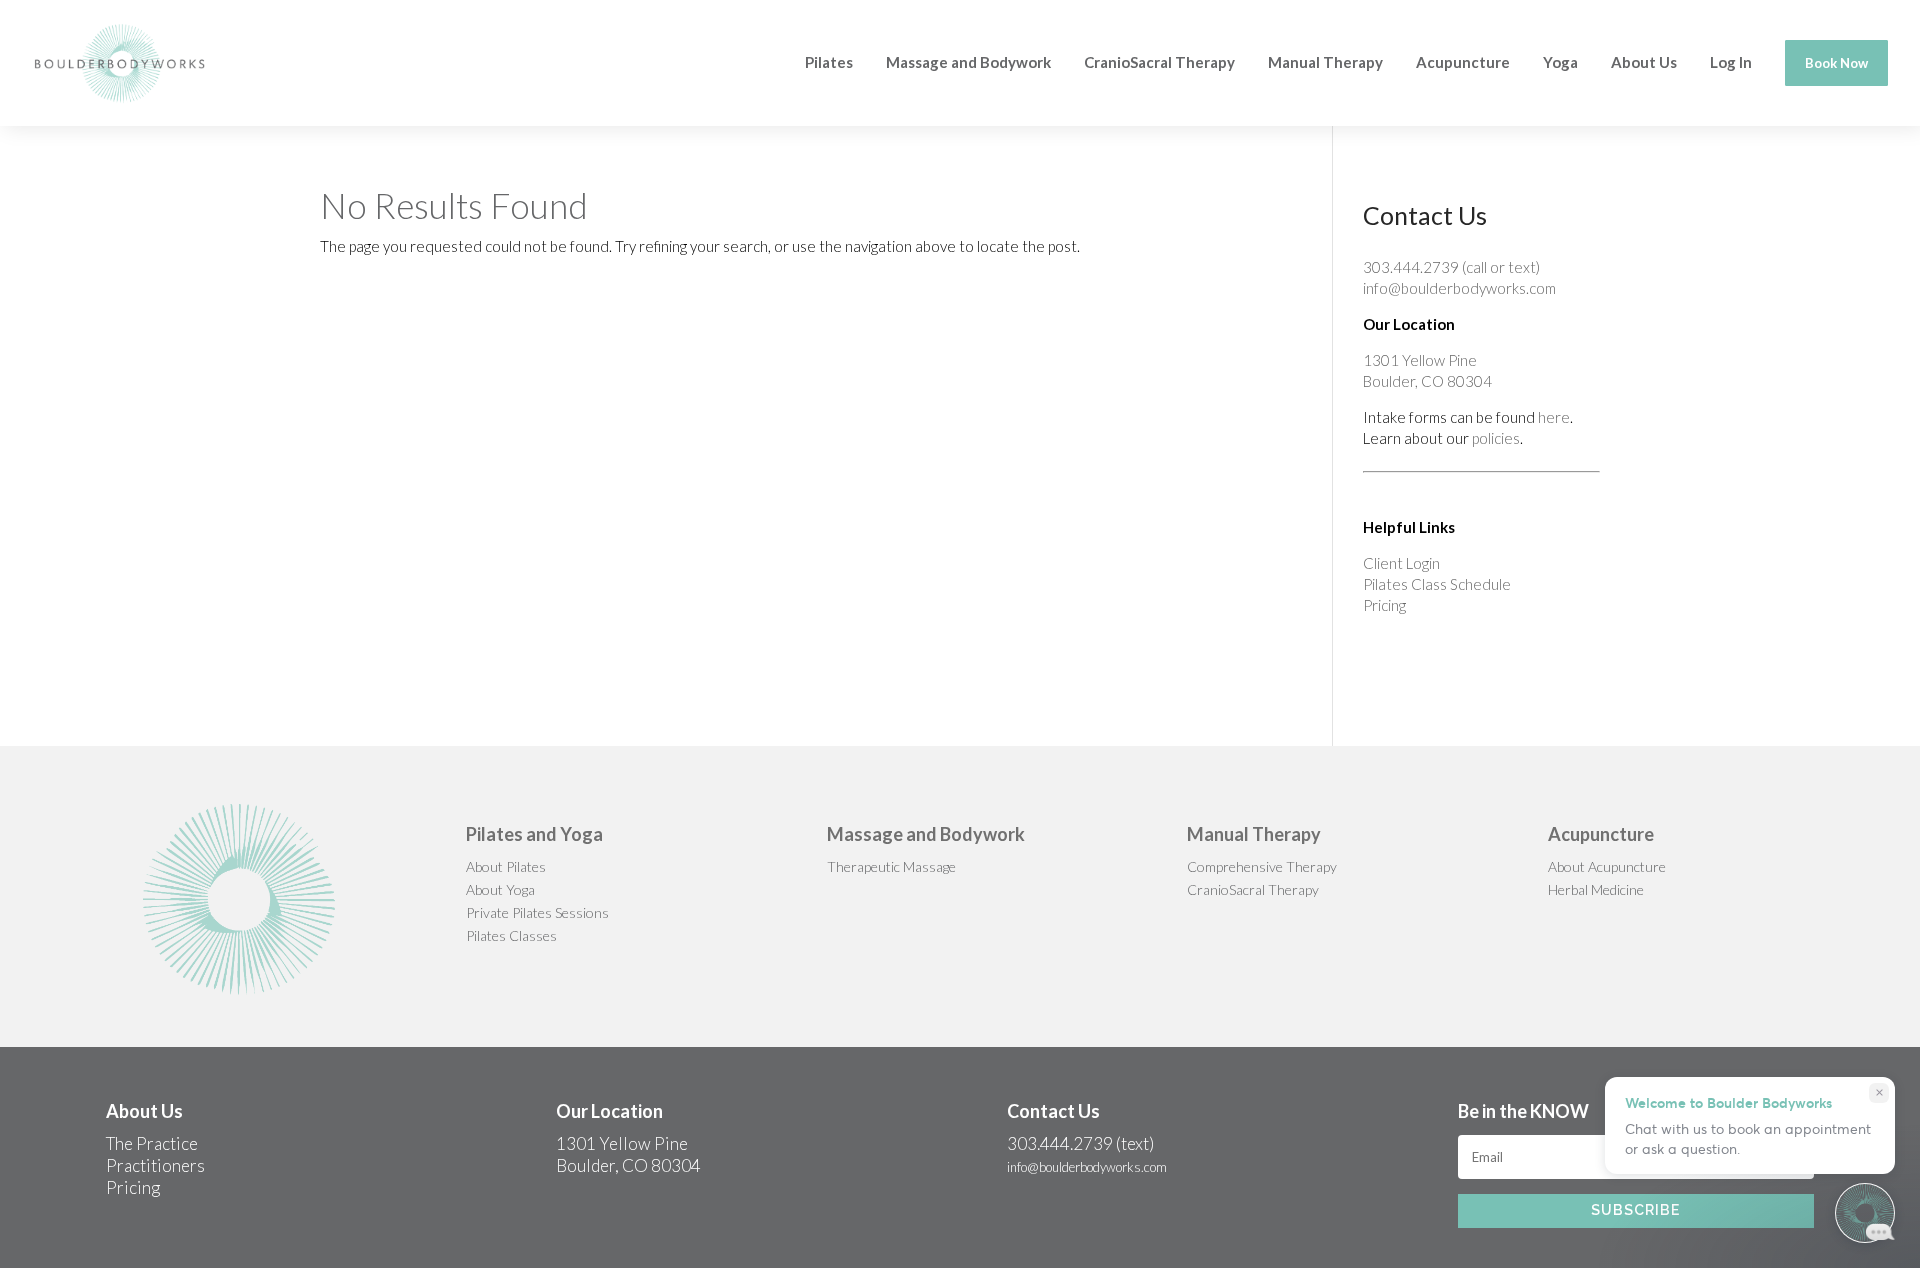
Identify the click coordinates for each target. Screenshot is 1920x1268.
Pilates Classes (511, 935)
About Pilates (506, 866)
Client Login (1401, 563)
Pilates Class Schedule (1437, 584)
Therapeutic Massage (891, 866)
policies (1496, 438)
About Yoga (500, 889)
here (1554, 417)
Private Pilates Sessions (537, 912)
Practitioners (155, 1165)
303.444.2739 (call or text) (1451, 267)
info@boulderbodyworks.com (1459, 288)
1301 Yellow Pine (1420, 360)
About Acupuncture (1607, 866)
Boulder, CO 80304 (1427, 381)
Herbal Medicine (1596, 889)
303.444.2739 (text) (1080, 1143)
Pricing (1384, 605)
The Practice (152, 1143)
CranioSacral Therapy (1253, 889)
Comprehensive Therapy (1262, 866)
